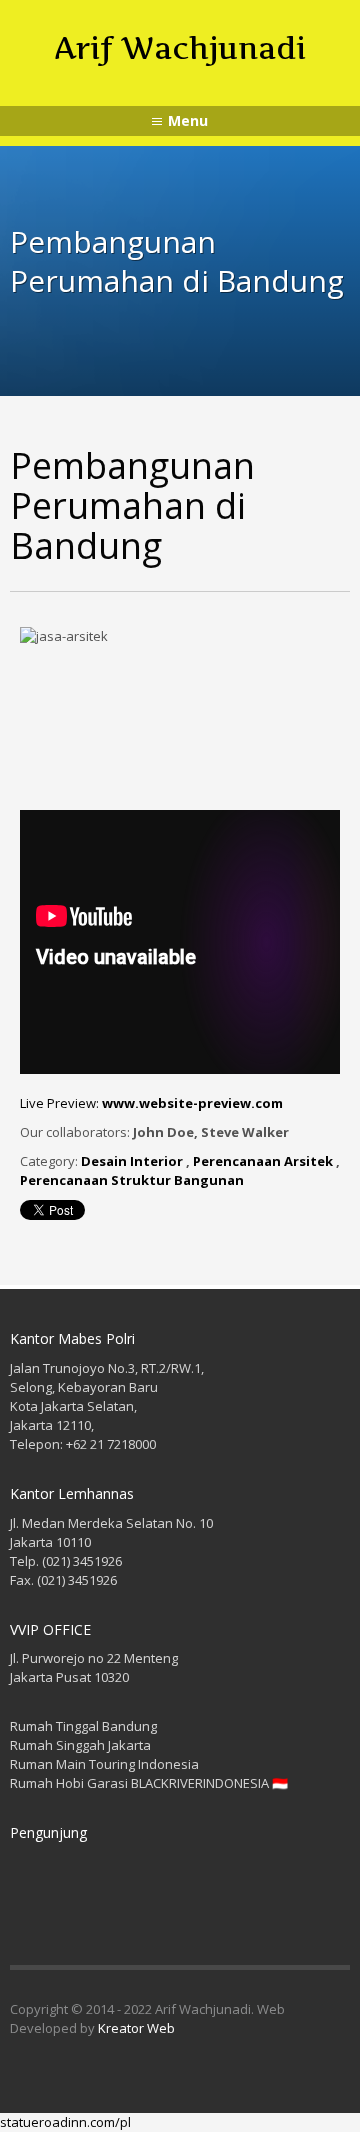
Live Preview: (151, 1103)
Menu (188, 120)
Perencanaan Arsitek (263, 1161)
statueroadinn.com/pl (65, 2122)
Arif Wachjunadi (180, 48)
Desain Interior (132, 1161)
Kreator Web (136, 2028)
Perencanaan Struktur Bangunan (132, 1180)
